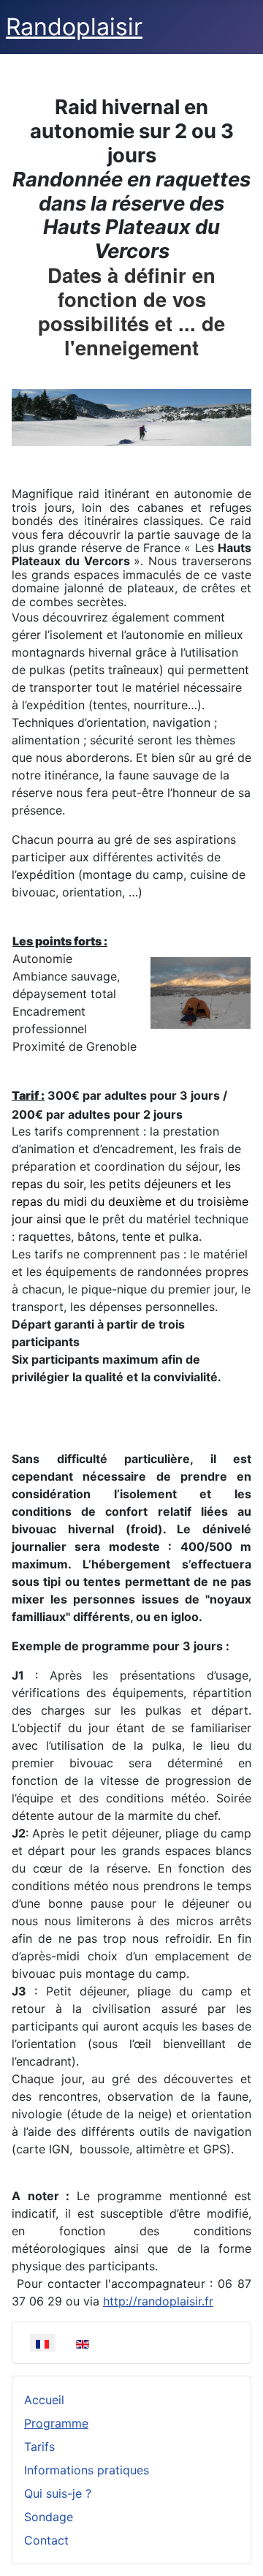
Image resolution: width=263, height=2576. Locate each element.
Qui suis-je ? (58, 2493)
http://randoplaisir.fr (158, 2301)
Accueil (44, 2400)
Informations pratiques (87, 2470)
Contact (46, 2540)
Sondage (49, 2517)
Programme (56, 2423)
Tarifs (39, 2447)
